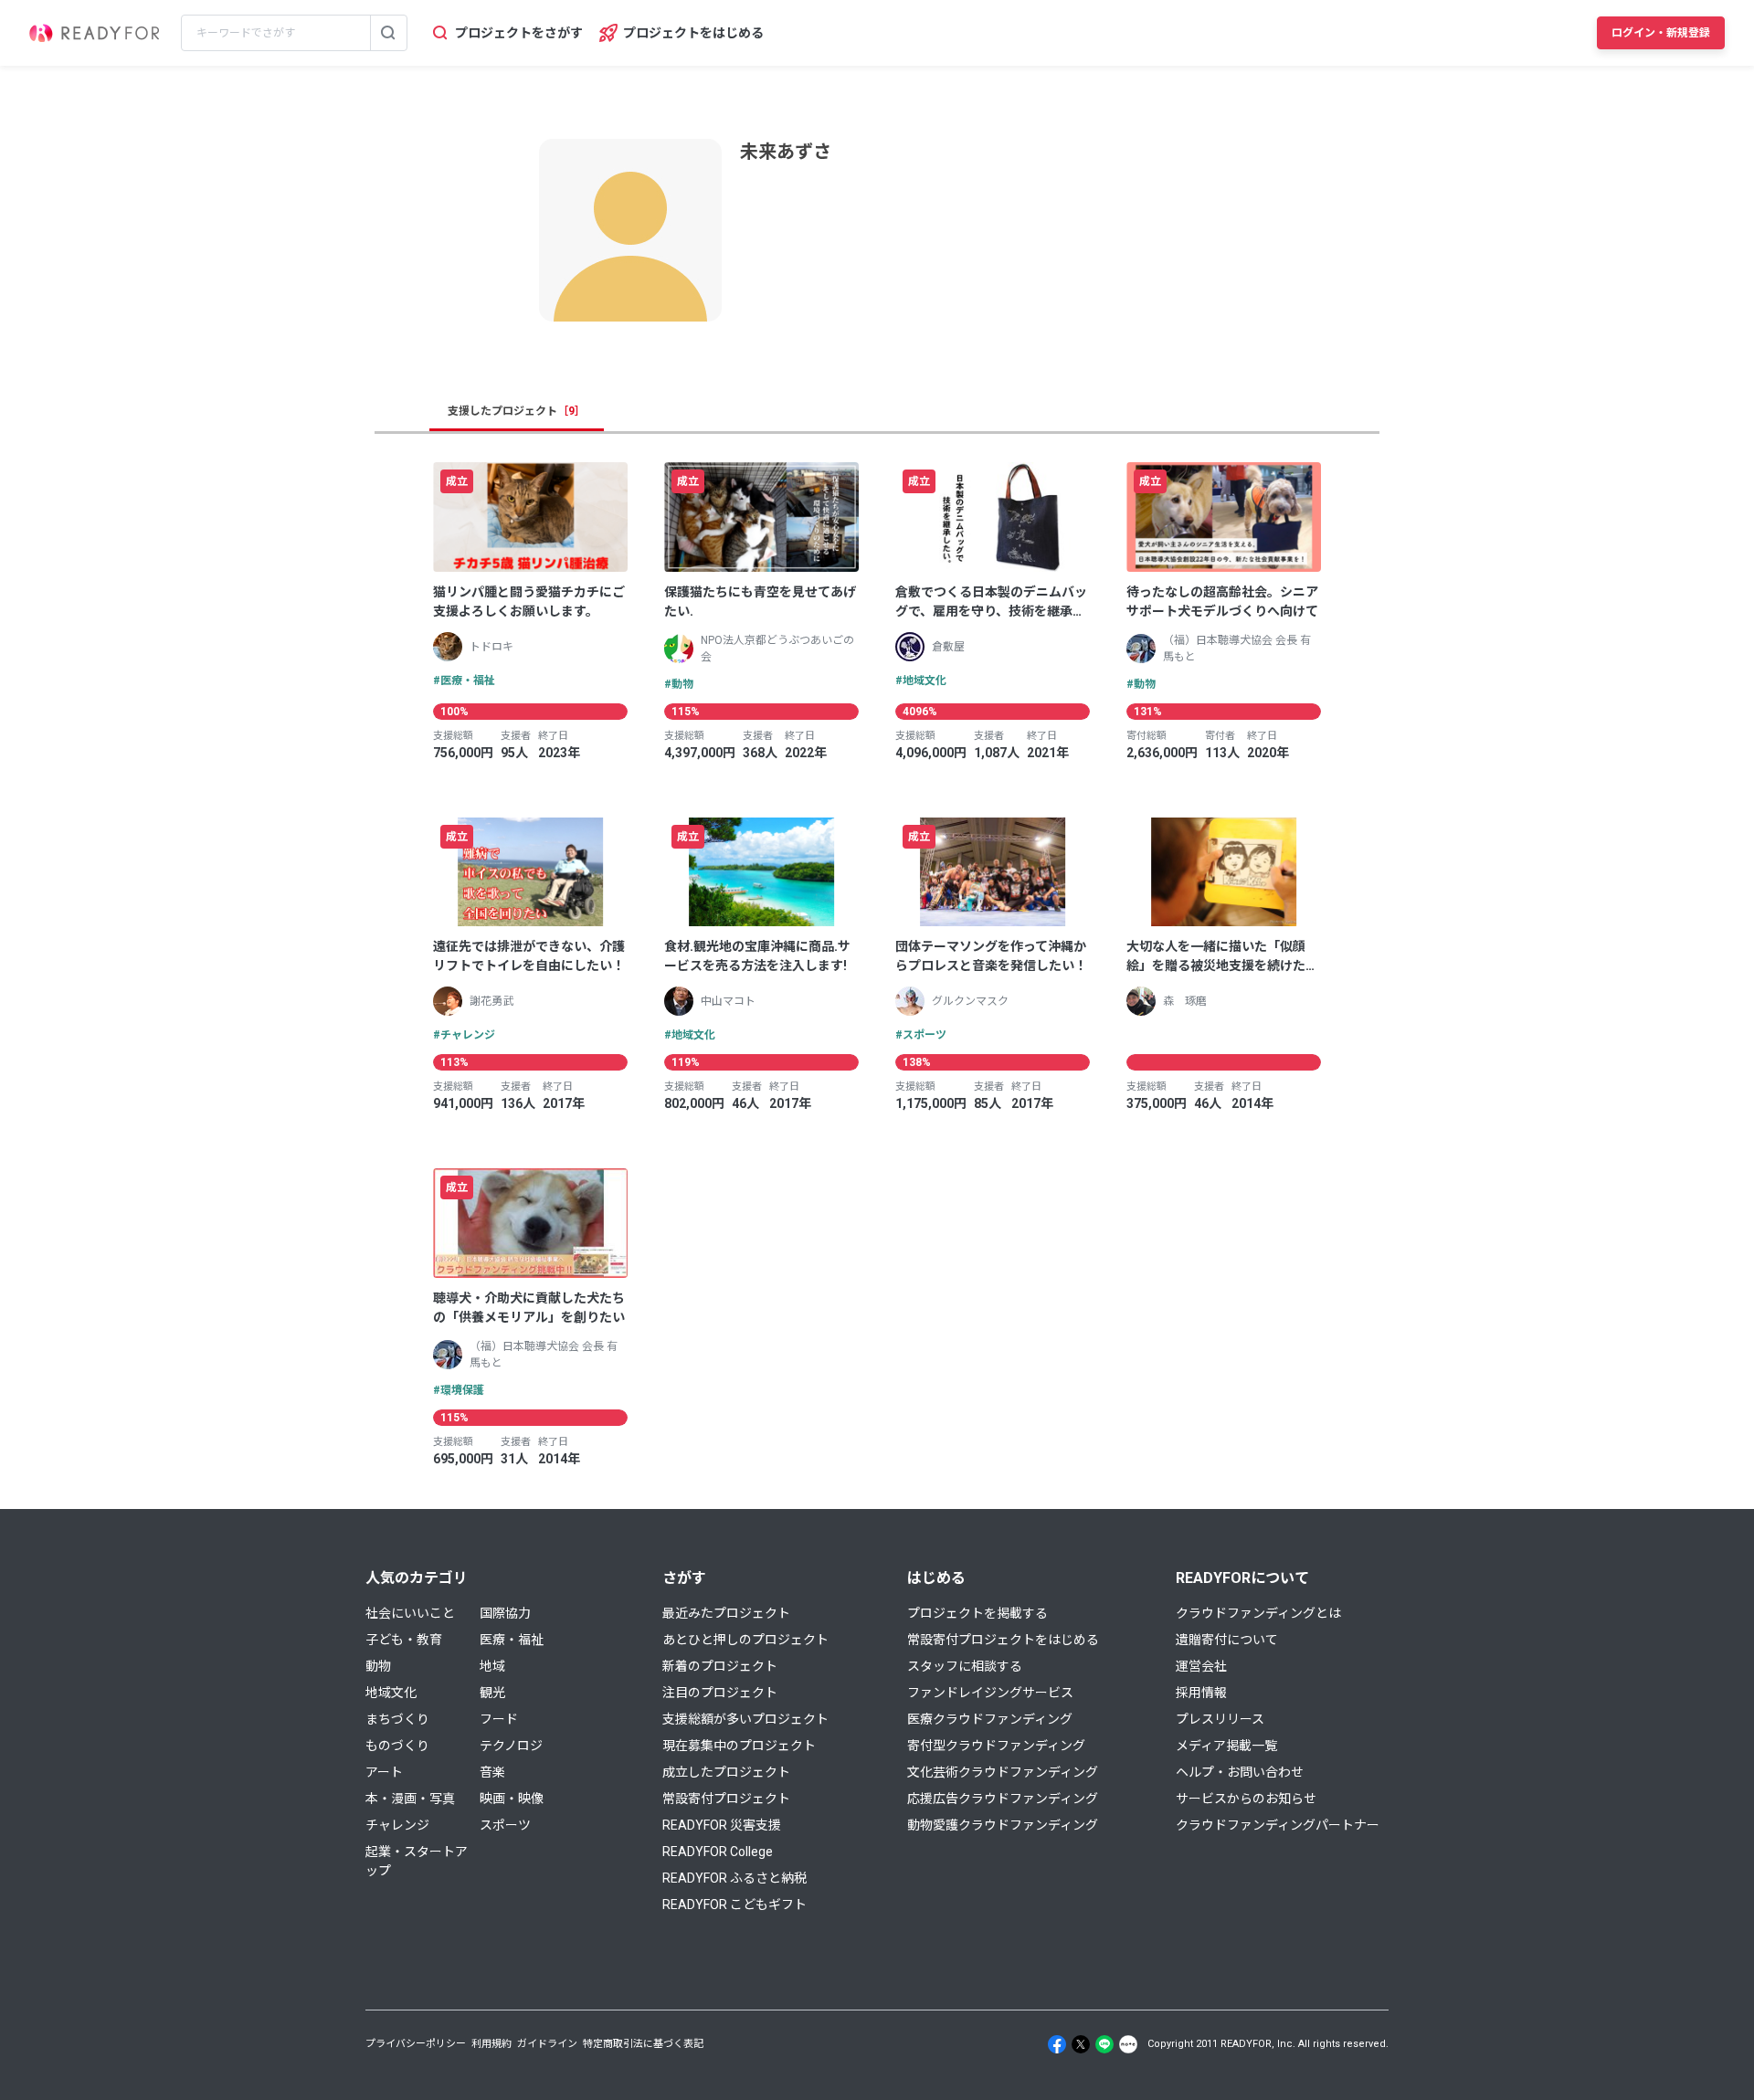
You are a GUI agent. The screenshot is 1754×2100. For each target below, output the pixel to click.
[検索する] (388, 33)
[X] (1081, 2044)
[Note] (1128, 2044)
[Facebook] (1057, 2044)
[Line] (1104, 2044)
